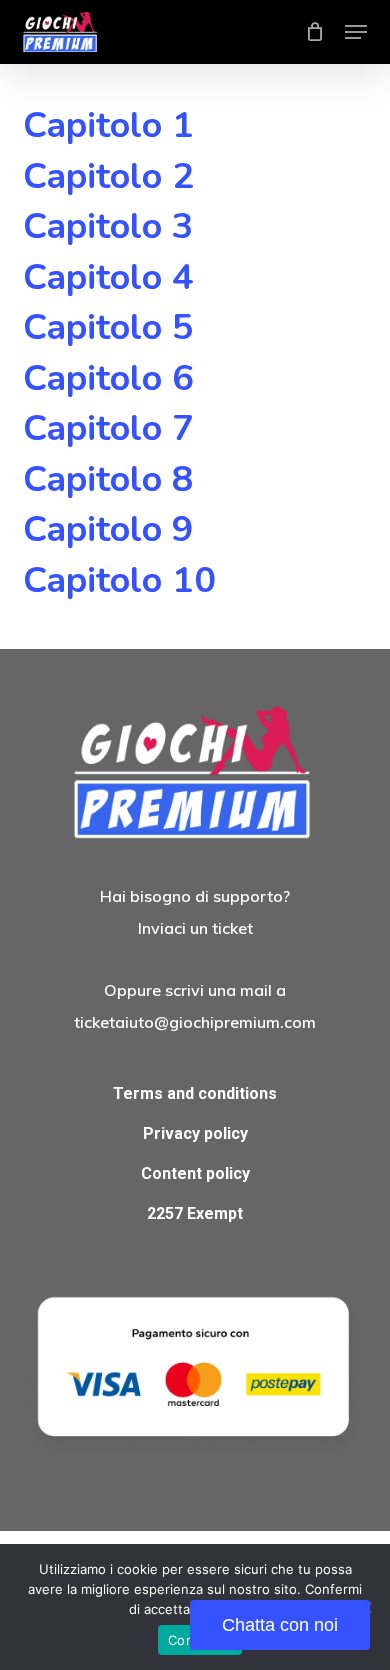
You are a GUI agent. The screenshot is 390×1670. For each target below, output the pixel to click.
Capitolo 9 (108, 529)
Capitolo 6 (108, 378)
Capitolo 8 (108, 479)
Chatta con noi (280, 1625)
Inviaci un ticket (195, 928)
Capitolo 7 (108, 428)
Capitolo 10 (119, 580)
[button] (356, 32)
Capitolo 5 (108, 327)
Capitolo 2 (108, 176)
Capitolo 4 (108, 277)
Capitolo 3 (108, 226)
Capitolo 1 (108, 125)
